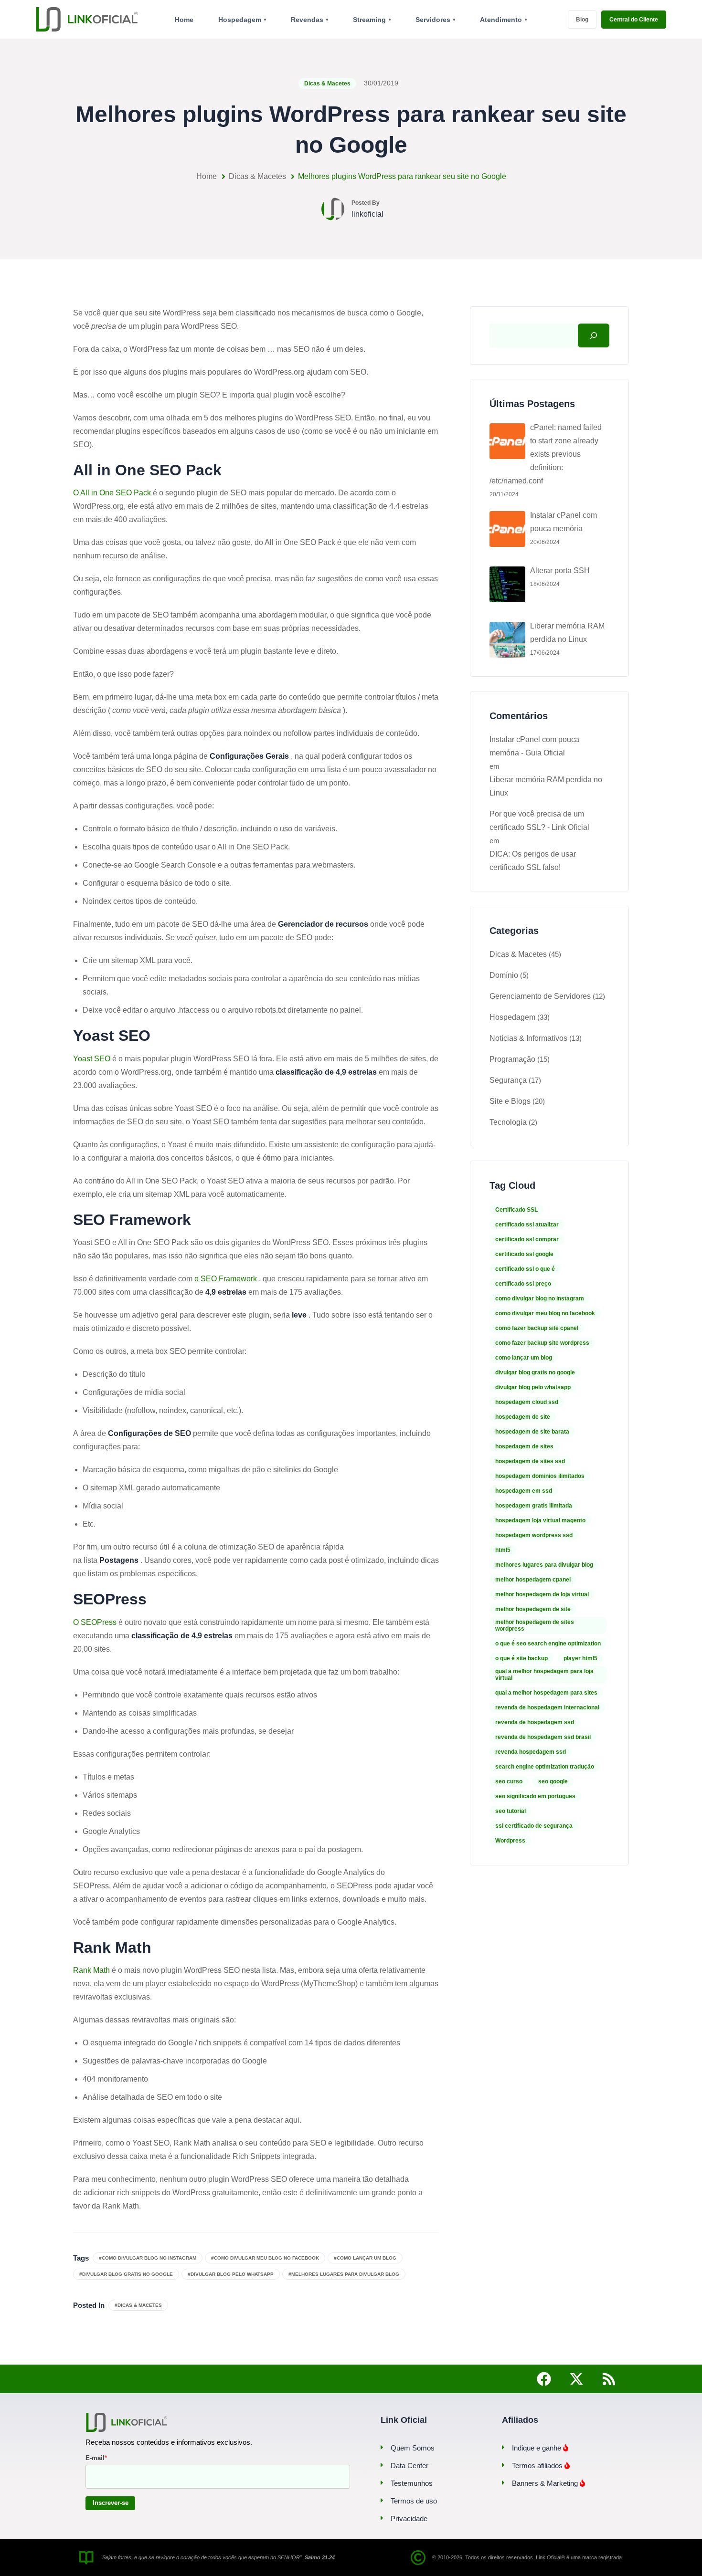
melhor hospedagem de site (533, 1609)
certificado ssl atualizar (527, 1225)
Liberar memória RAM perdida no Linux (567, 633)
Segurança (508, 1080)
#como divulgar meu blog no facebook (265, 2258)
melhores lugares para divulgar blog (544, 1565)
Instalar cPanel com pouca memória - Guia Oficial (534, 746)
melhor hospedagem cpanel (533, 1580)
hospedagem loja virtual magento (540, 1520)
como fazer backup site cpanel (537, 1328)
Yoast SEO (92, 1059)
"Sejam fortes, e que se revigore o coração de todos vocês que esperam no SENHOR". (218, 2557)
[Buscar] (594, 335)
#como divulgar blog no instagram (148, 2258)
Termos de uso (414, 2501)
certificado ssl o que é (525, 1269)
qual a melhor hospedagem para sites (546, 1693)
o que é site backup (521, 1658)
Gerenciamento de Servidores (540, 996)
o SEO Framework (226, 1279)
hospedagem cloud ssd (527, 1402)
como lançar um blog (524, 1358)
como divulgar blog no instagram (540, 1298)
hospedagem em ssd (524, 1491)
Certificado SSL (516, 1210)
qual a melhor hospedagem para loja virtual (544, 1675)
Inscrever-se (111, 2503)
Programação (512, 1059)
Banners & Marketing (546, 2483)
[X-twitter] (576, 2379)
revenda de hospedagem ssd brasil (543, 1737)
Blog (582, 20)
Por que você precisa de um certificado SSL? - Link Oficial (539, 821)
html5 (503, 1550)
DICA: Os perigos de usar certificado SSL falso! (533, 861)
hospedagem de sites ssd (530, 1461)
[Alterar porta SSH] (507, 584)
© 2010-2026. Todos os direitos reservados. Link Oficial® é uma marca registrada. (528, 2557)
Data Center (409, 2466)
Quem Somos (413, 2448)
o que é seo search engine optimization (548, 1644)
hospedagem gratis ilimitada (534, 1506)
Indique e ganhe (537, 2448)
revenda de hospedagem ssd (535, 1722)
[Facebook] (544, 2379)
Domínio (504, 975)
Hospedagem (512, 1017)
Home (207, 176)
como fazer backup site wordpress (542, 1343)
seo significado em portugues (535, 1796)
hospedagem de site (523, 1417)
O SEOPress (95, 1622)
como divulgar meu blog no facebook (545, 1313)
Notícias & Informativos (528, 1038)
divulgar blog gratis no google (535, 1372)
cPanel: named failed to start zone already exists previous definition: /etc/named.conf (546, 454)
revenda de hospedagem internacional (547, 1707)
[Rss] (609, 2379)
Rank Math (91, 1970)
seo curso (509, 1781)
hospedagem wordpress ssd (534, 1535)
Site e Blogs (510, 1101)
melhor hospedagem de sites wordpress (535, 1625)
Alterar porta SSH (560, 571)
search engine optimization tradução (545, 1767)
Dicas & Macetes (327, 84)
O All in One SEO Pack (112, 493)
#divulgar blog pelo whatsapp (231, 2274)
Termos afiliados (538, 2466)
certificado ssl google (524, 1254)
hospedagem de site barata (532, 1432)
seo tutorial (511, 1811)
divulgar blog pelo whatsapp (533, 1387)
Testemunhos (412, 2483)
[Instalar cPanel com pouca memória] (507, 529)
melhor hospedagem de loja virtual (542, 1594)
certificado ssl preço (523, 1284)
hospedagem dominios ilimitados (540, 1476)
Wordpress (510, 1841)
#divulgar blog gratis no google (126, 2274)
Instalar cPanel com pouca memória (564, 522)
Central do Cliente (634, 20)
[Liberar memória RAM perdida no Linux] (507, 640)
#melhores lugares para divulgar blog (344, 2274)
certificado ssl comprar (527, 1239)
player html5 (580, 1658)
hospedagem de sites (524, 1446)
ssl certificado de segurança (534, 1826)
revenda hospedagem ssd (531, 1752)
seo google (553, 1781)
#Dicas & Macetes (138, 2305)
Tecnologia (508, 1122)
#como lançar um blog (365, 2258)
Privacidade (409, 2518)
